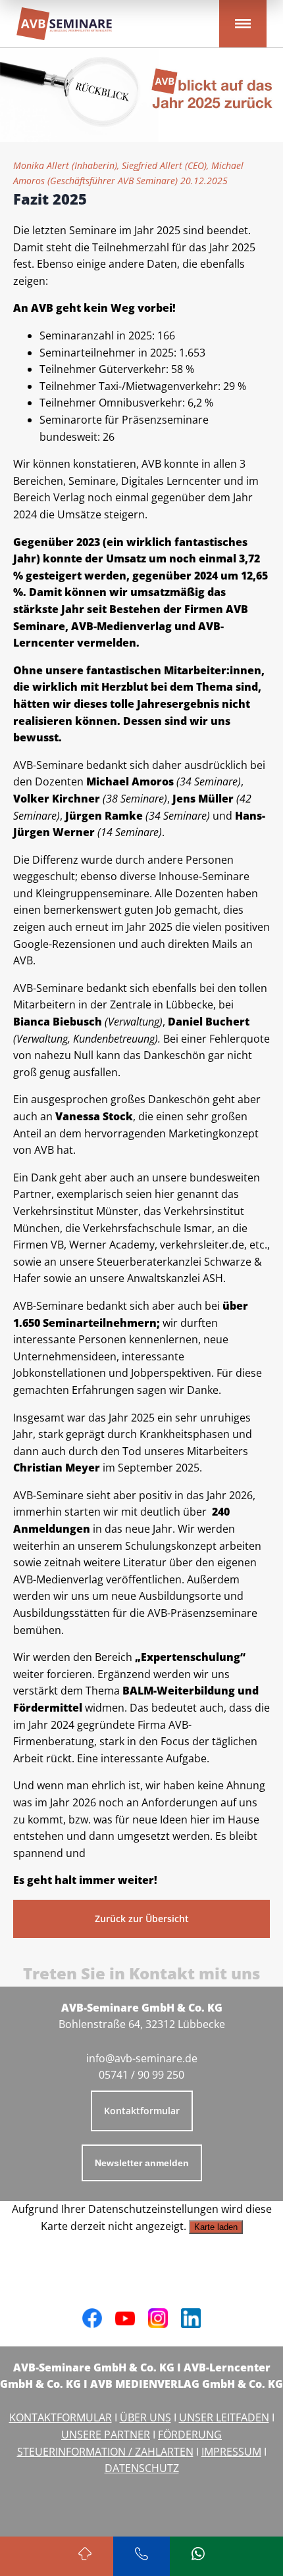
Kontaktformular (142, 2111)
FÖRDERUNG (190, 2435)
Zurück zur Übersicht (142, 1919)
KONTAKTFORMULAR (61, 2417)
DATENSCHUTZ (142, 2468)
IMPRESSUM (231, 2452)
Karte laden (216, 2227)
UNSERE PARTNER (106, 2435)
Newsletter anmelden (142, 2163)
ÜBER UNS (145, 2417)
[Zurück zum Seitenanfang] (85, 2556)
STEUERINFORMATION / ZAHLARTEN (105, 2452)
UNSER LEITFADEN (224, 2417)
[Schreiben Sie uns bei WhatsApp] (198, 2556)
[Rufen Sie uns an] (141, 2556)
